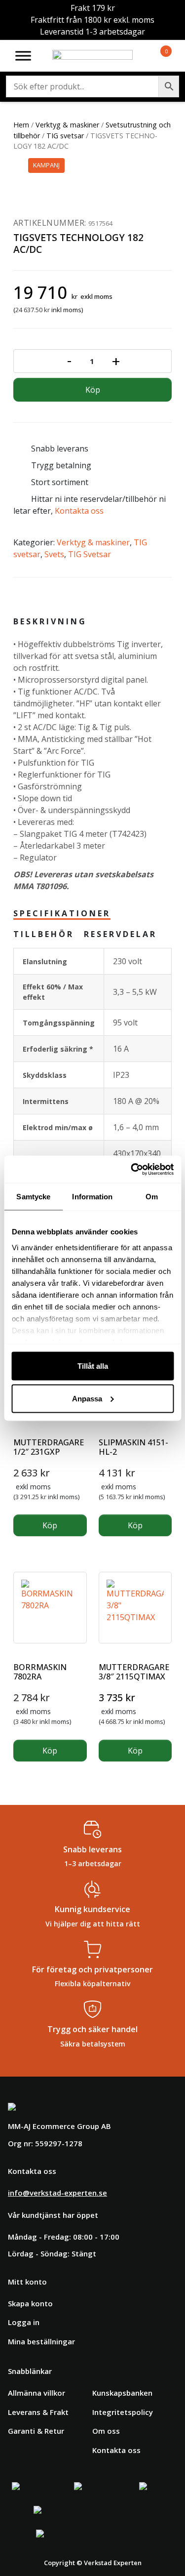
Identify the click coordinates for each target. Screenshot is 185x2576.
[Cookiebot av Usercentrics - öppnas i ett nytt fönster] (132, 1169)
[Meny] (23, 56)
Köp (93, 390)
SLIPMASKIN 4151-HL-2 (133, 1447)
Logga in (24, 2322)
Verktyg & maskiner (67, 125)
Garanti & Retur (36, 2431)
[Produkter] (154, 56)
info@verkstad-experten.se (57, 2193)
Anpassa (87, 1398)
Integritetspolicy (123, 2412)
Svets (54, 554)
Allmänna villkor (37, 2393)
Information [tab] (92, 1197)
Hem (21, 125)
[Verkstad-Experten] (93, 56)
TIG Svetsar (90, 554)
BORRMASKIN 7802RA (40, 1672)
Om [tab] (152, 1197)
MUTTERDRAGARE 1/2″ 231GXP (49, 1447)
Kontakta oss (79, 511)
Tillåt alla (93, 1366)
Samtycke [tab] (33, 1197)
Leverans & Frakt (38, 2412)
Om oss (106, 2431)
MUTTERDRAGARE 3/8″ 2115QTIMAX (134, 1672)
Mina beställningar (41, 2341)
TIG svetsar (65, 136)
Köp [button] (50, 1525)
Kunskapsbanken (122, 2393)
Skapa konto (30, 2303)
